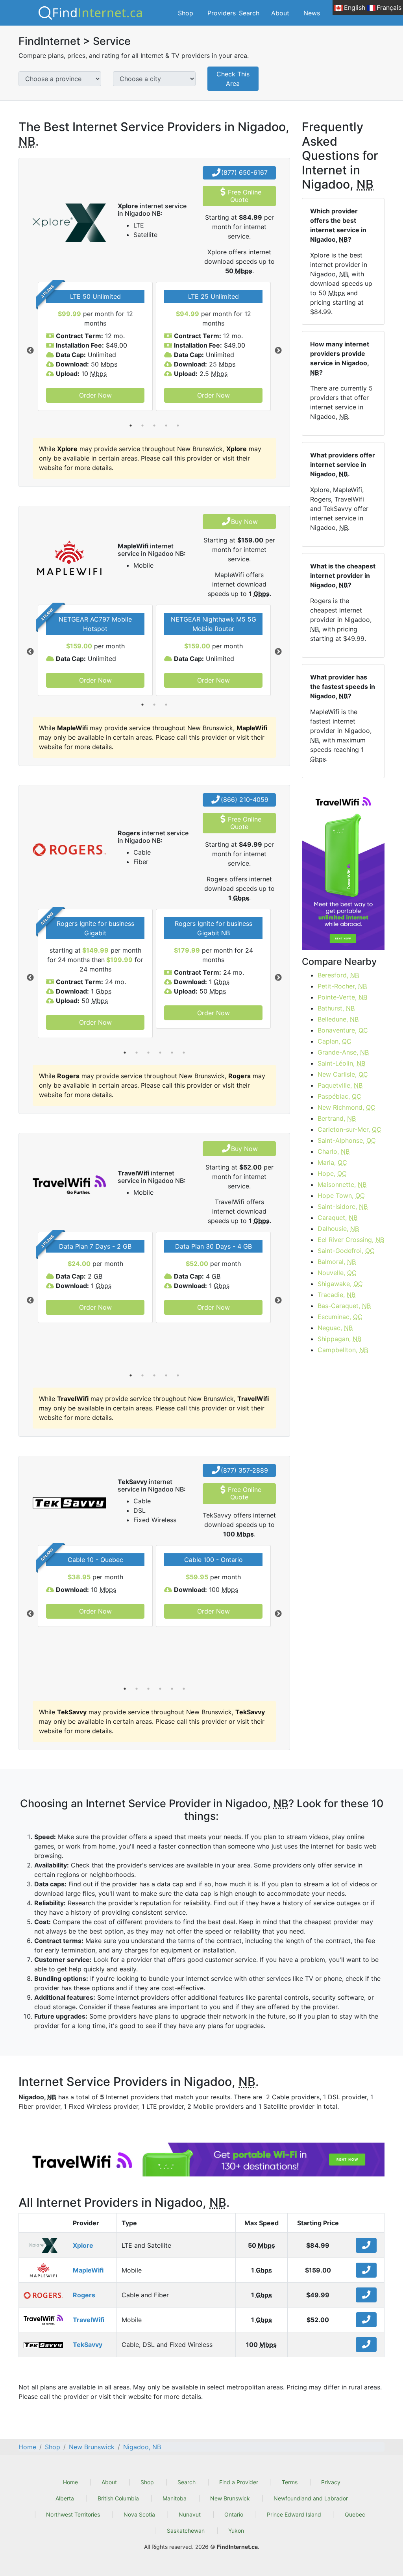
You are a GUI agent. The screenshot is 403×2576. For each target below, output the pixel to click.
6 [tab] (184, 1053)
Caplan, (335, 1041)
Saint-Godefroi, (346, 1251)
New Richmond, (347, 1107)
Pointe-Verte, (342, 997)
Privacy (331, 2482)
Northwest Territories (73, 2514)
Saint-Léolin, (341, 1063)
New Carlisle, (343, 1074)
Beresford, (338, 975)
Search (249, 13)
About (280, 13)
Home (70, 2482)
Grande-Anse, (343, 1052)
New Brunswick (230, 2498)
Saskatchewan (186, 2531)
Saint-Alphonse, (347, 1140)
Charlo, (334, 1151)
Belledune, (338, 1019)
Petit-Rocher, (342, 986)
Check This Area (233, 79)
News (312, 13)
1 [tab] (131, 426)
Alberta (65, 2498)
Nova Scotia (139, 2514)
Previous (30, 351)
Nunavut (190, 2514)
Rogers (84, 2295)
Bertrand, (337, 1118)
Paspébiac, (339, 1096)
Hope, (332, 1173)
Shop (186, 13)
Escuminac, (340, 1317)
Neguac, (335, 1328)
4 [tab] (166, 426)
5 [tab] (178, 426)
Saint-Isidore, (343, 1207)
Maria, (332, 1162)
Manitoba (175, 2498)
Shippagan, (339, 1339)
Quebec (355, 2514)
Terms (290, 2482)
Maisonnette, (342, 1184)
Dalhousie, (338, 1229)
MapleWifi (88, 2270)
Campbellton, (343, 1350)
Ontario (234, 2514)
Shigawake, (340, 1284)
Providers (222, 13)
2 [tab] (142, 426)
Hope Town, (341, 1195)
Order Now (95, 395)
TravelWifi (89, 2320)
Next (278, 351)
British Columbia (118, 2498)
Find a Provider (239, 2482)
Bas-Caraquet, (344, 1306)
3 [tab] (154, 426)
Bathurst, (336, 1008)
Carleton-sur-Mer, (349, 1129)
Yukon (236, 2531)
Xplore (83, 2245)
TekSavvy (88, 2345)
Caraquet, (337, 1218)
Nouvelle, (337, 1273)
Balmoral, (337, 1262)
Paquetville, (340, 1085)
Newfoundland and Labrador (311, 2498)
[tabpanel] (95, 346)
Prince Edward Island (294, 2514)
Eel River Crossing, (351, 1240)
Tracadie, (336, 1295)
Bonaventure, (343, 1030)
